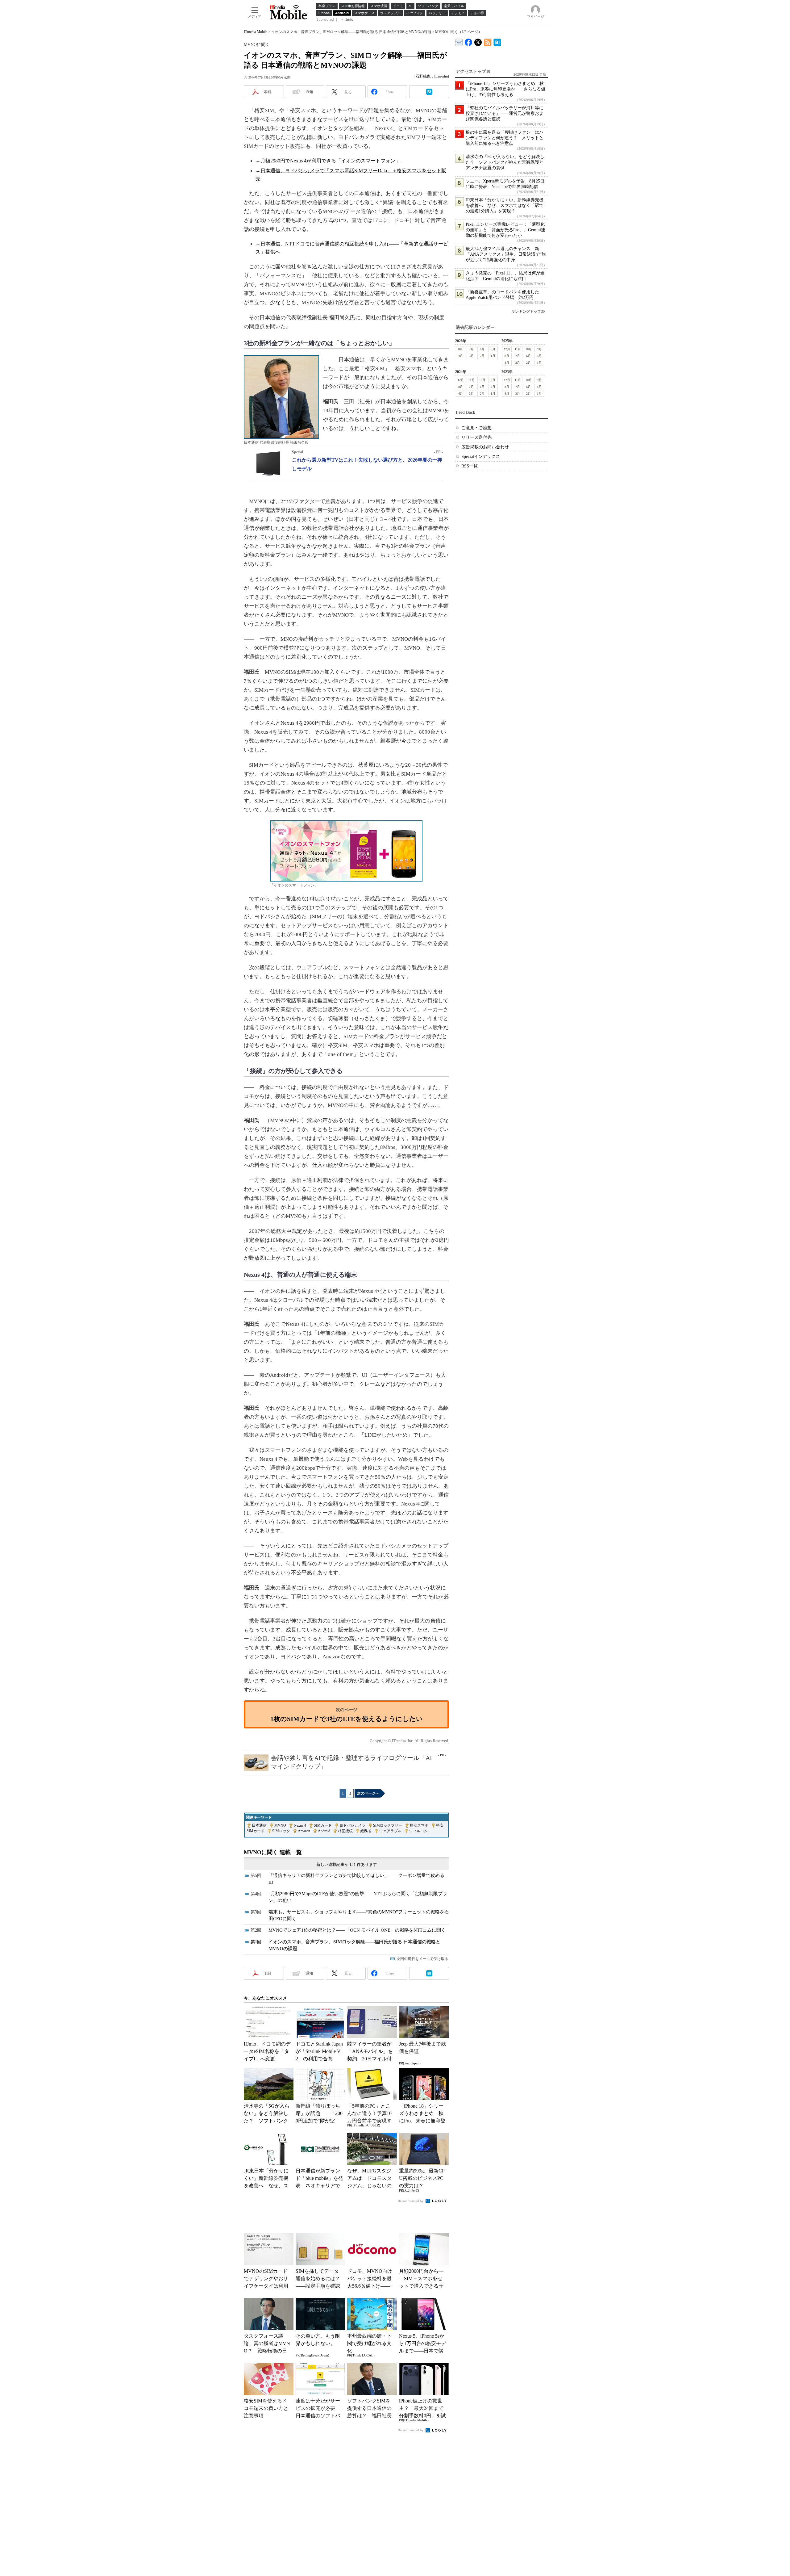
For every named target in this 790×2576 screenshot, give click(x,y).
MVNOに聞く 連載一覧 (273, 1852)
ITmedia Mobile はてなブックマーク (497, 41)
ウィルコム (418, 1831)
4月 (461, 356)
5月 (493, 349)
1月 (493, 356)
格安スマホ (419, 1825)
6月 (482, 349)
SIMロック (281, 1831)
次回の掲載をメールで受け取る (422, 1959)
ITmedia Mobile (256, 32)
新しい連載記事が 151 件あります (347, 1864)
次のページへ (368, 1793)
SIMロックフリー (388, 1825)
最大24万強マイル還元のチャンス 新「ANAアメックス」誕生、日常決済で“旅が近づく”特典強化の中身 (506, 254)
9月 (539, 349)
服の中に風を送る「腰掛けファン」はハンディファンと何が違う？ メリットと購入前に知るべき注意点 (505, 138)
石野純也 (423, 76)
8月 (461, 349)
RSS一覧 (470, 466)
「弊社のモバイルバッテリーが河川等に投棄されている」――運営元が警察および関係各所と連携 (505, 113)
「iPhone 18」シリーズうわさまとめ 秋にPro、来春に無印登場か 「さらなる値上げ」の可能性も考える (505, 89)
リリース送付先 (476, 437)
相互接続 (345, 1831)
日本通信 (259, 1825)
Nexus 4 (300, 1825)
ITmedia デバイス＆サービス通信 (459, 41)
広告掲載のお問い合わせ (485, 447)
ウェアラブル (390, 1831)
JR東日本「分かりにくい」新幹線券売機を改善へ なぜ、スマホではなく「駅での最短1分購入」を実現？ (505, 205)
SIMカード (323, 1825)
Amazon (304, 1831)
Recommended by (411, 2201)
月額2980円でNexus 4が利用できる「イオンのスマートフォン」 (330, 161)
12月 (507, 349)
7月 (471, 349)
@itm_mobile (478, 41)
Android (324, 1831)
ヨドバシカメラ (352, 1825)
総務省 (366, 1831)
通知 (309, 92)
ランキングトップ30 (528, 312)
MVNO (280, 1825)
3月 (471, 356)
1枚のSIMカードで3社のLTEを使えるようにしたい (347, 1719)
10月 (529, 349)
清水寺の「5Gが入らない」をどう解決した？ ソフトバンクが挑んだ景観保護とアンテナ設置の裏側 (505, 162)
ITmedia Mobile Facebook (469, 41)
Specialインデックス (481, 457)
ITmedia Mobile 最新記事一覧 (488, 41)
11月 (518, 349)
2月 (482, 356)
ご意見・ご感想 (476, 428)
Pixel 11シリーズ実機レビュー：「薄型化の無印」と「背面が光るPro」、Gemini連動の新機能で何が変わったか (505, 230)
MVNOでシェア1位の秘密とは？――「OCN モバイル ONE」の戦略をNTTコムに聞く (357, 1930)
